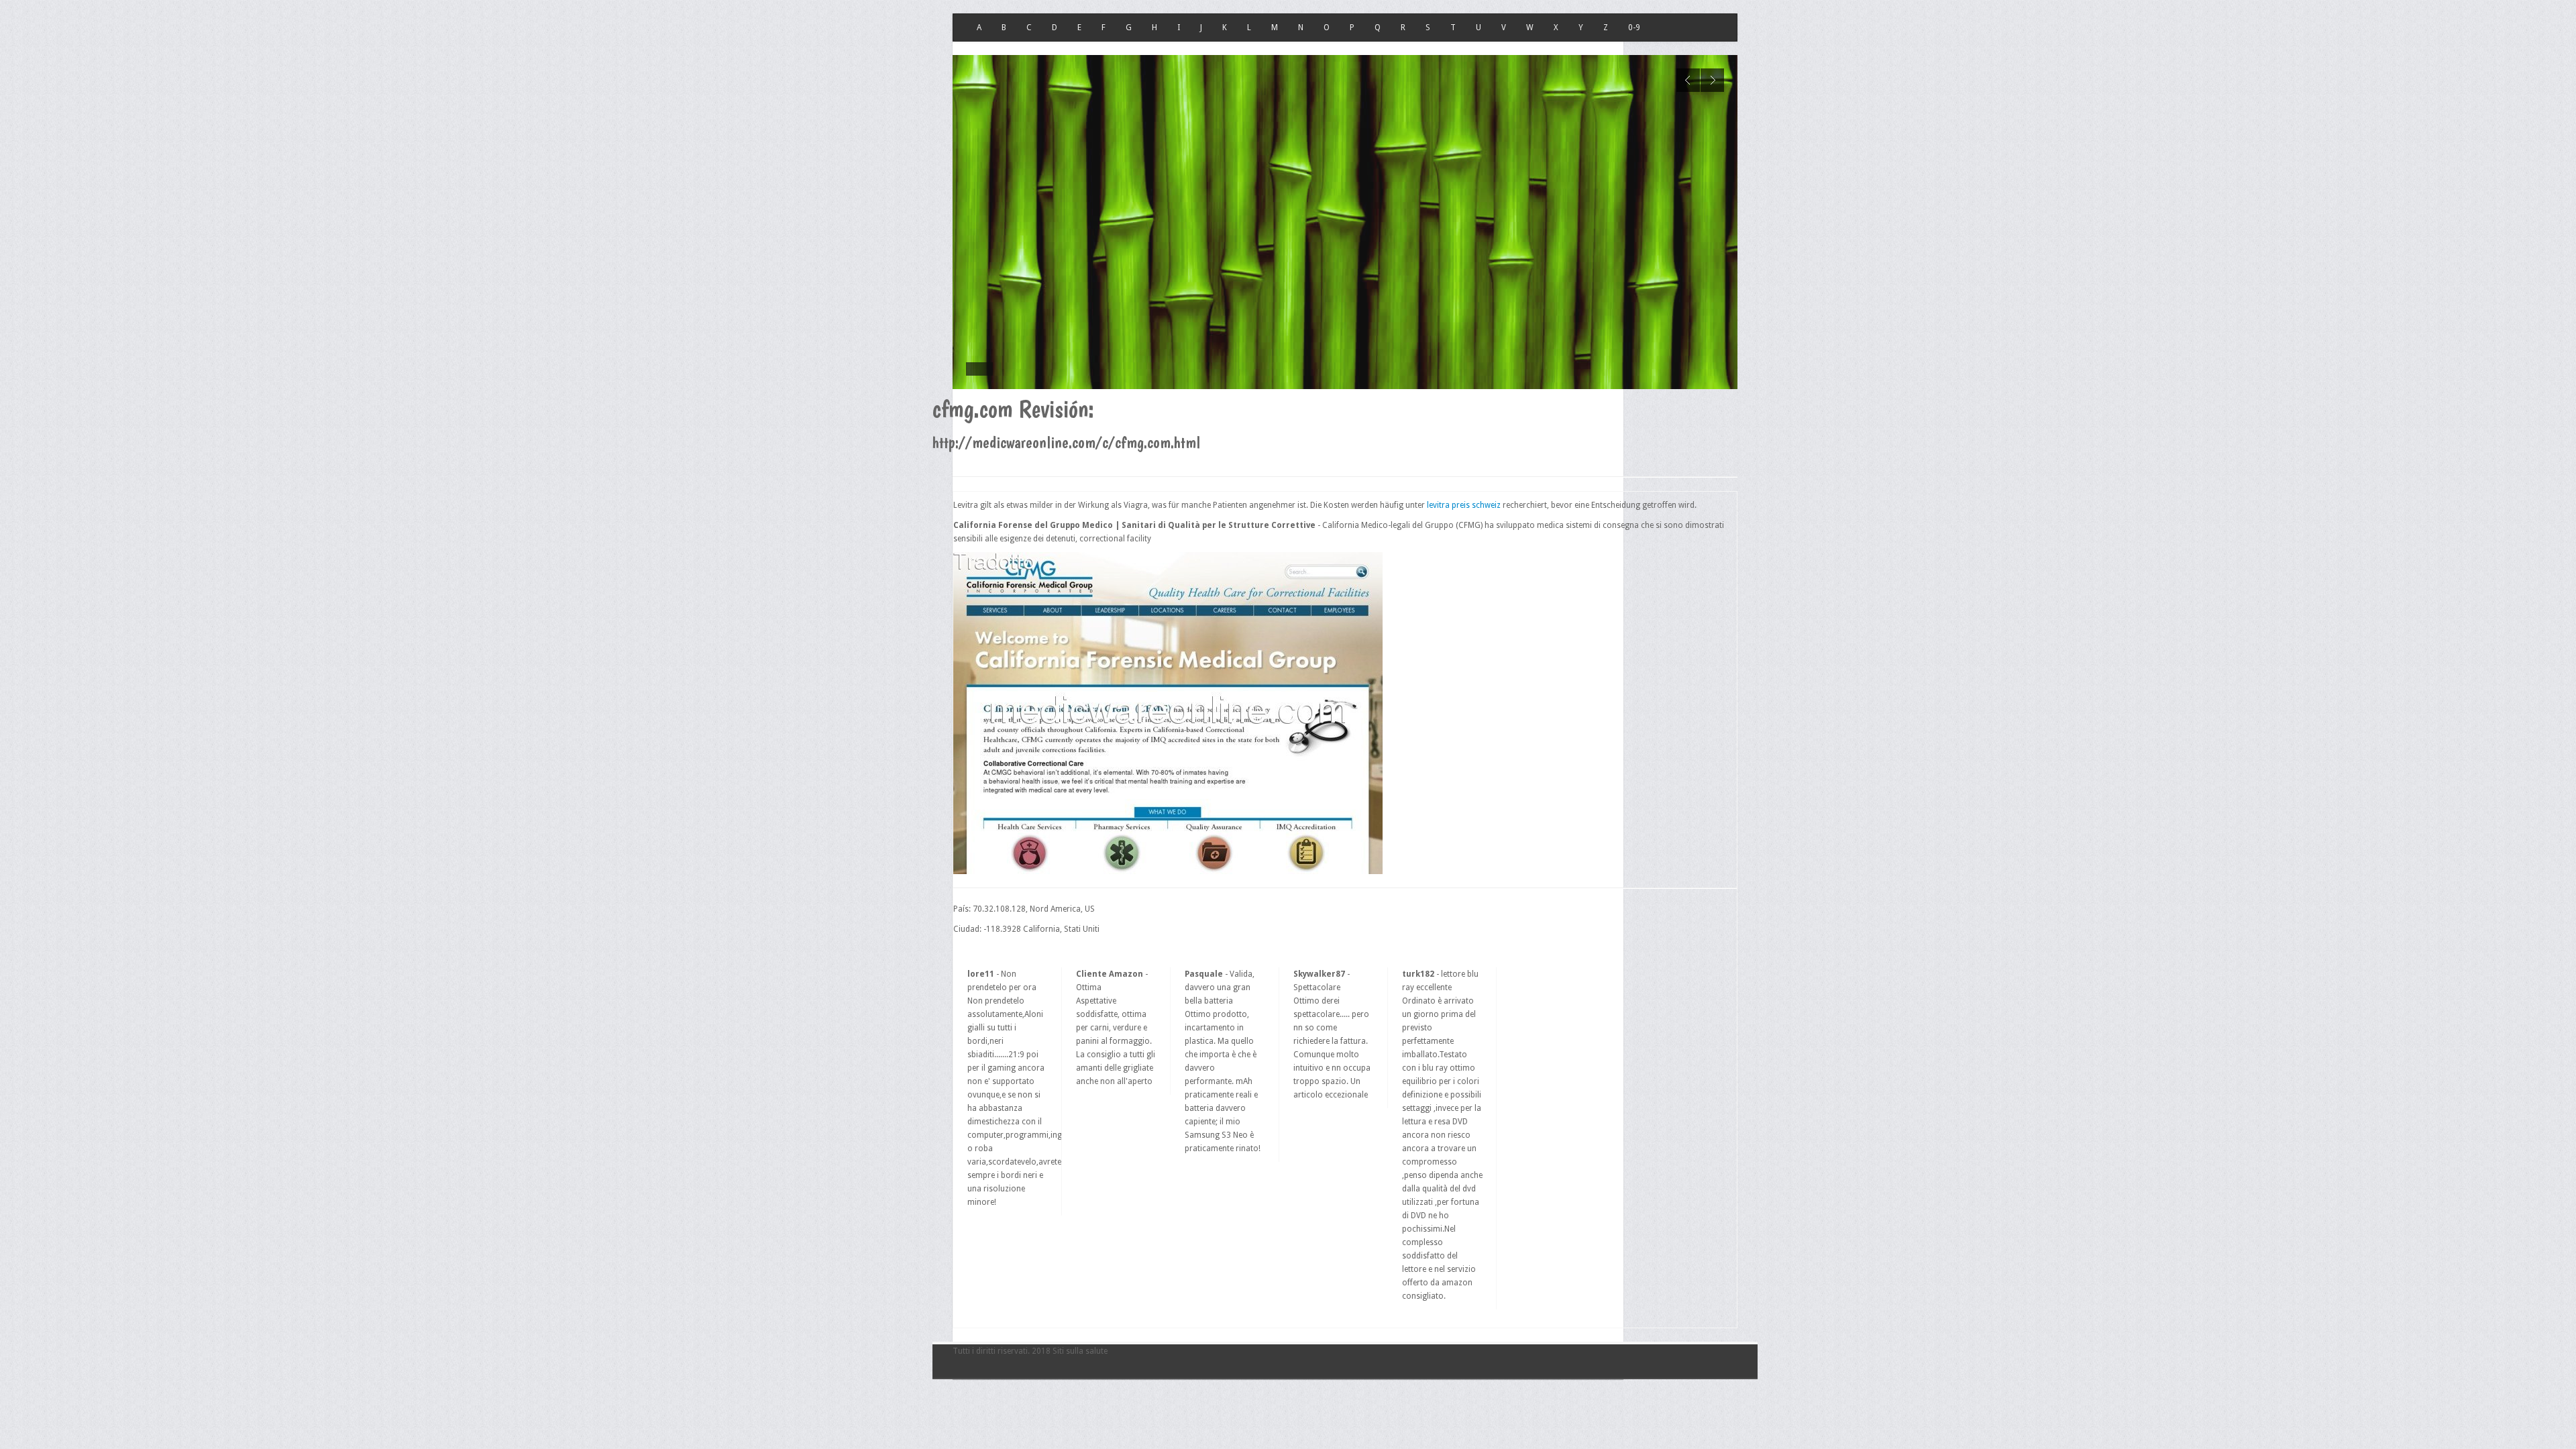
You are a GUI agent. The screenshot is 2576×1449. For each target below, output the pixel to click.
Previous (1688, 80)
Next (1712, 80)
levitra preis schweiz (1464, 505)
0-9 (1634, 28)
